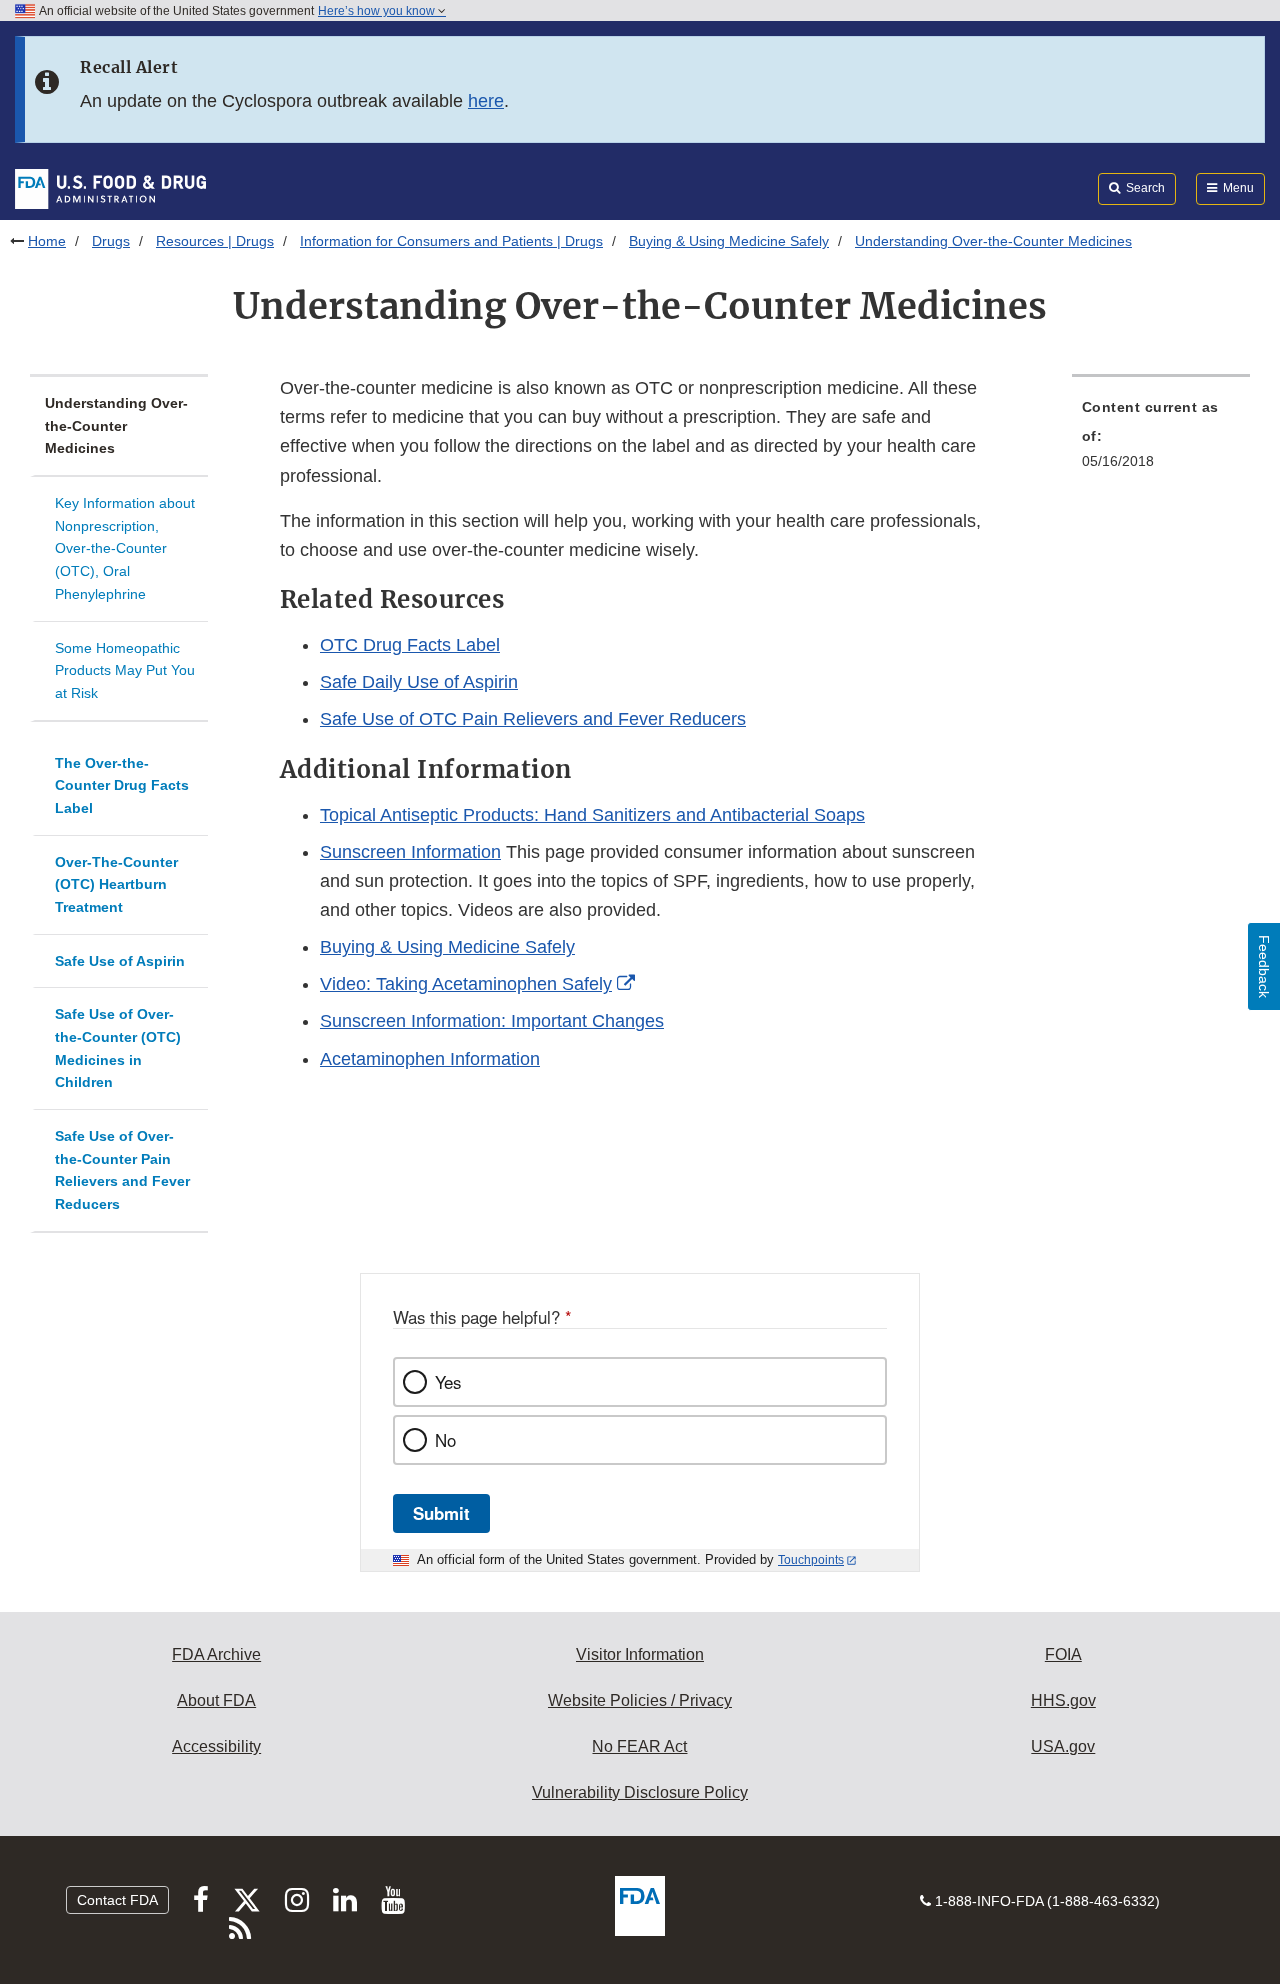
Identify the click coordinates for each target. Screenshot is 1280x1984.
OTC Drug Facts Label (410, 645)
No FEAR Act (639, 1746)
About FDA (216, 1700)
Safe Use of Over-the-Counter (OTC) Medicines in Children (118, 1048)
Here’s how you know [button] (378, 11)
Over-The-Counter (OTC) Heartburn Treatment (116, 884)
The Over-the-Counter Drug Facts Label (122, 785)
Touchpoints (811, 1560)
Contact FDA (117, 1900)
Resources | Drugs (215, 241)
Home (47, 241)
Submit (441, 1513)
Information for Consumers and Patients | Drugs (451, 241)
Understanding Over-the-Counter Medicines (116, 425)
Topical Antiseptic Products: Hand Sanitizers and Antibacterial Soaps (592, 815)
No (445, 1440)
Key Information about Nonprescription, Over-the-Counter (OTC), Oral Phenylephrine (125, 548)
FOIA (1063, 1654)
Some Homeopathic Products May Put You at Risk (125, 670)
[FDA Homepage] (110, 188)
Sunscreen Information (410, 852)
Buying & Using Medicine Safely (729, 241)
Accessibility (216, 1746)
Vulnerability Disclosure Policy (640, 1792)
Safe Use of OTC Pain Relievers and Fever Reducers (533, 719)
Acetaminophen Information (430, 1059)
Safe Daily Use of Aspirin (419, 682)
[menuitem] (1161, 440)
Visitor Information (640, 1654)
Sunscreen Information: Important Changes (492, 1021)
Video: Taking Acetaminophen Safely (466, 984)
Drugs (111, 241)
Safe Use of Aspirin (120, 961)
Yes (448, 1382)
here (486, 101)
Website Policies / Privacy (640, 1700)
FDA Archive (216, 1654)
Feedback (1264, 966)
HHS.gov (1063, 1700)
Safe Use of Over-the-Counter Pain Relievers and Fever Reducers (122, 1170)
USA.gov (1063, 1746)
